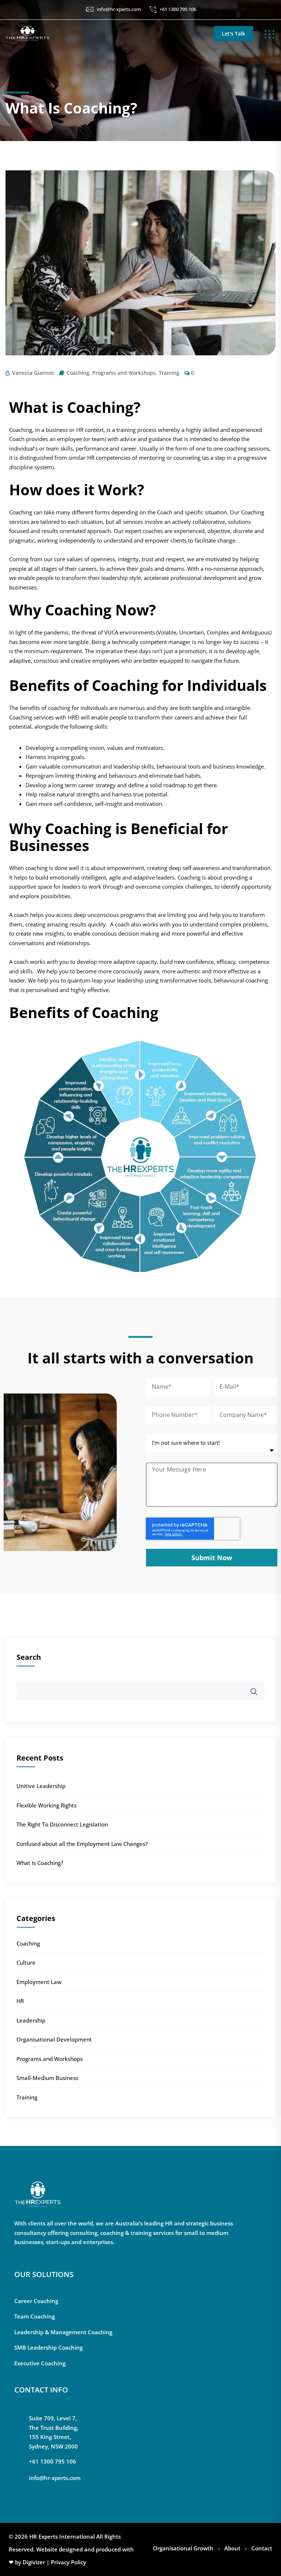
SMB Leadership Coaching (48, 2347)
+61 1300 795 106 (178, 9)
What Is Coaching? (40, 1863)
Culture (26, 1962)
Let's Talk (233, 34)
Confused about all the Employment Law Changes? (82, 1844)
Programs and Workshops (124, 373)
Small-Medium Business (47, 2078)
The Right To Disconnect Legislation (62, 1824)
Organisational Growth (183, 2548)
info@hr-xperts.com (119, 9)
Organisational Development (54, 2039)
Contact (262, 2548)
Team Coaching (35, 2316)
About (232, 2548)
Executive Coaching (40, 2363)
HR (20, 2001)
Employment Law (39, 1982)
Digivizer (34, 2562)
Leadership (31, 2020)
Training (169, 373)
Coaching (78, 373)
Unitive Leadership (41, 1786)
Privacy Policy (68, 2562)
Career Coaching (36, 2301)
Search (29, 1657)
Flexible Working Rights (46, 1805)
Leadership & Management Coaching (63, 2332)
